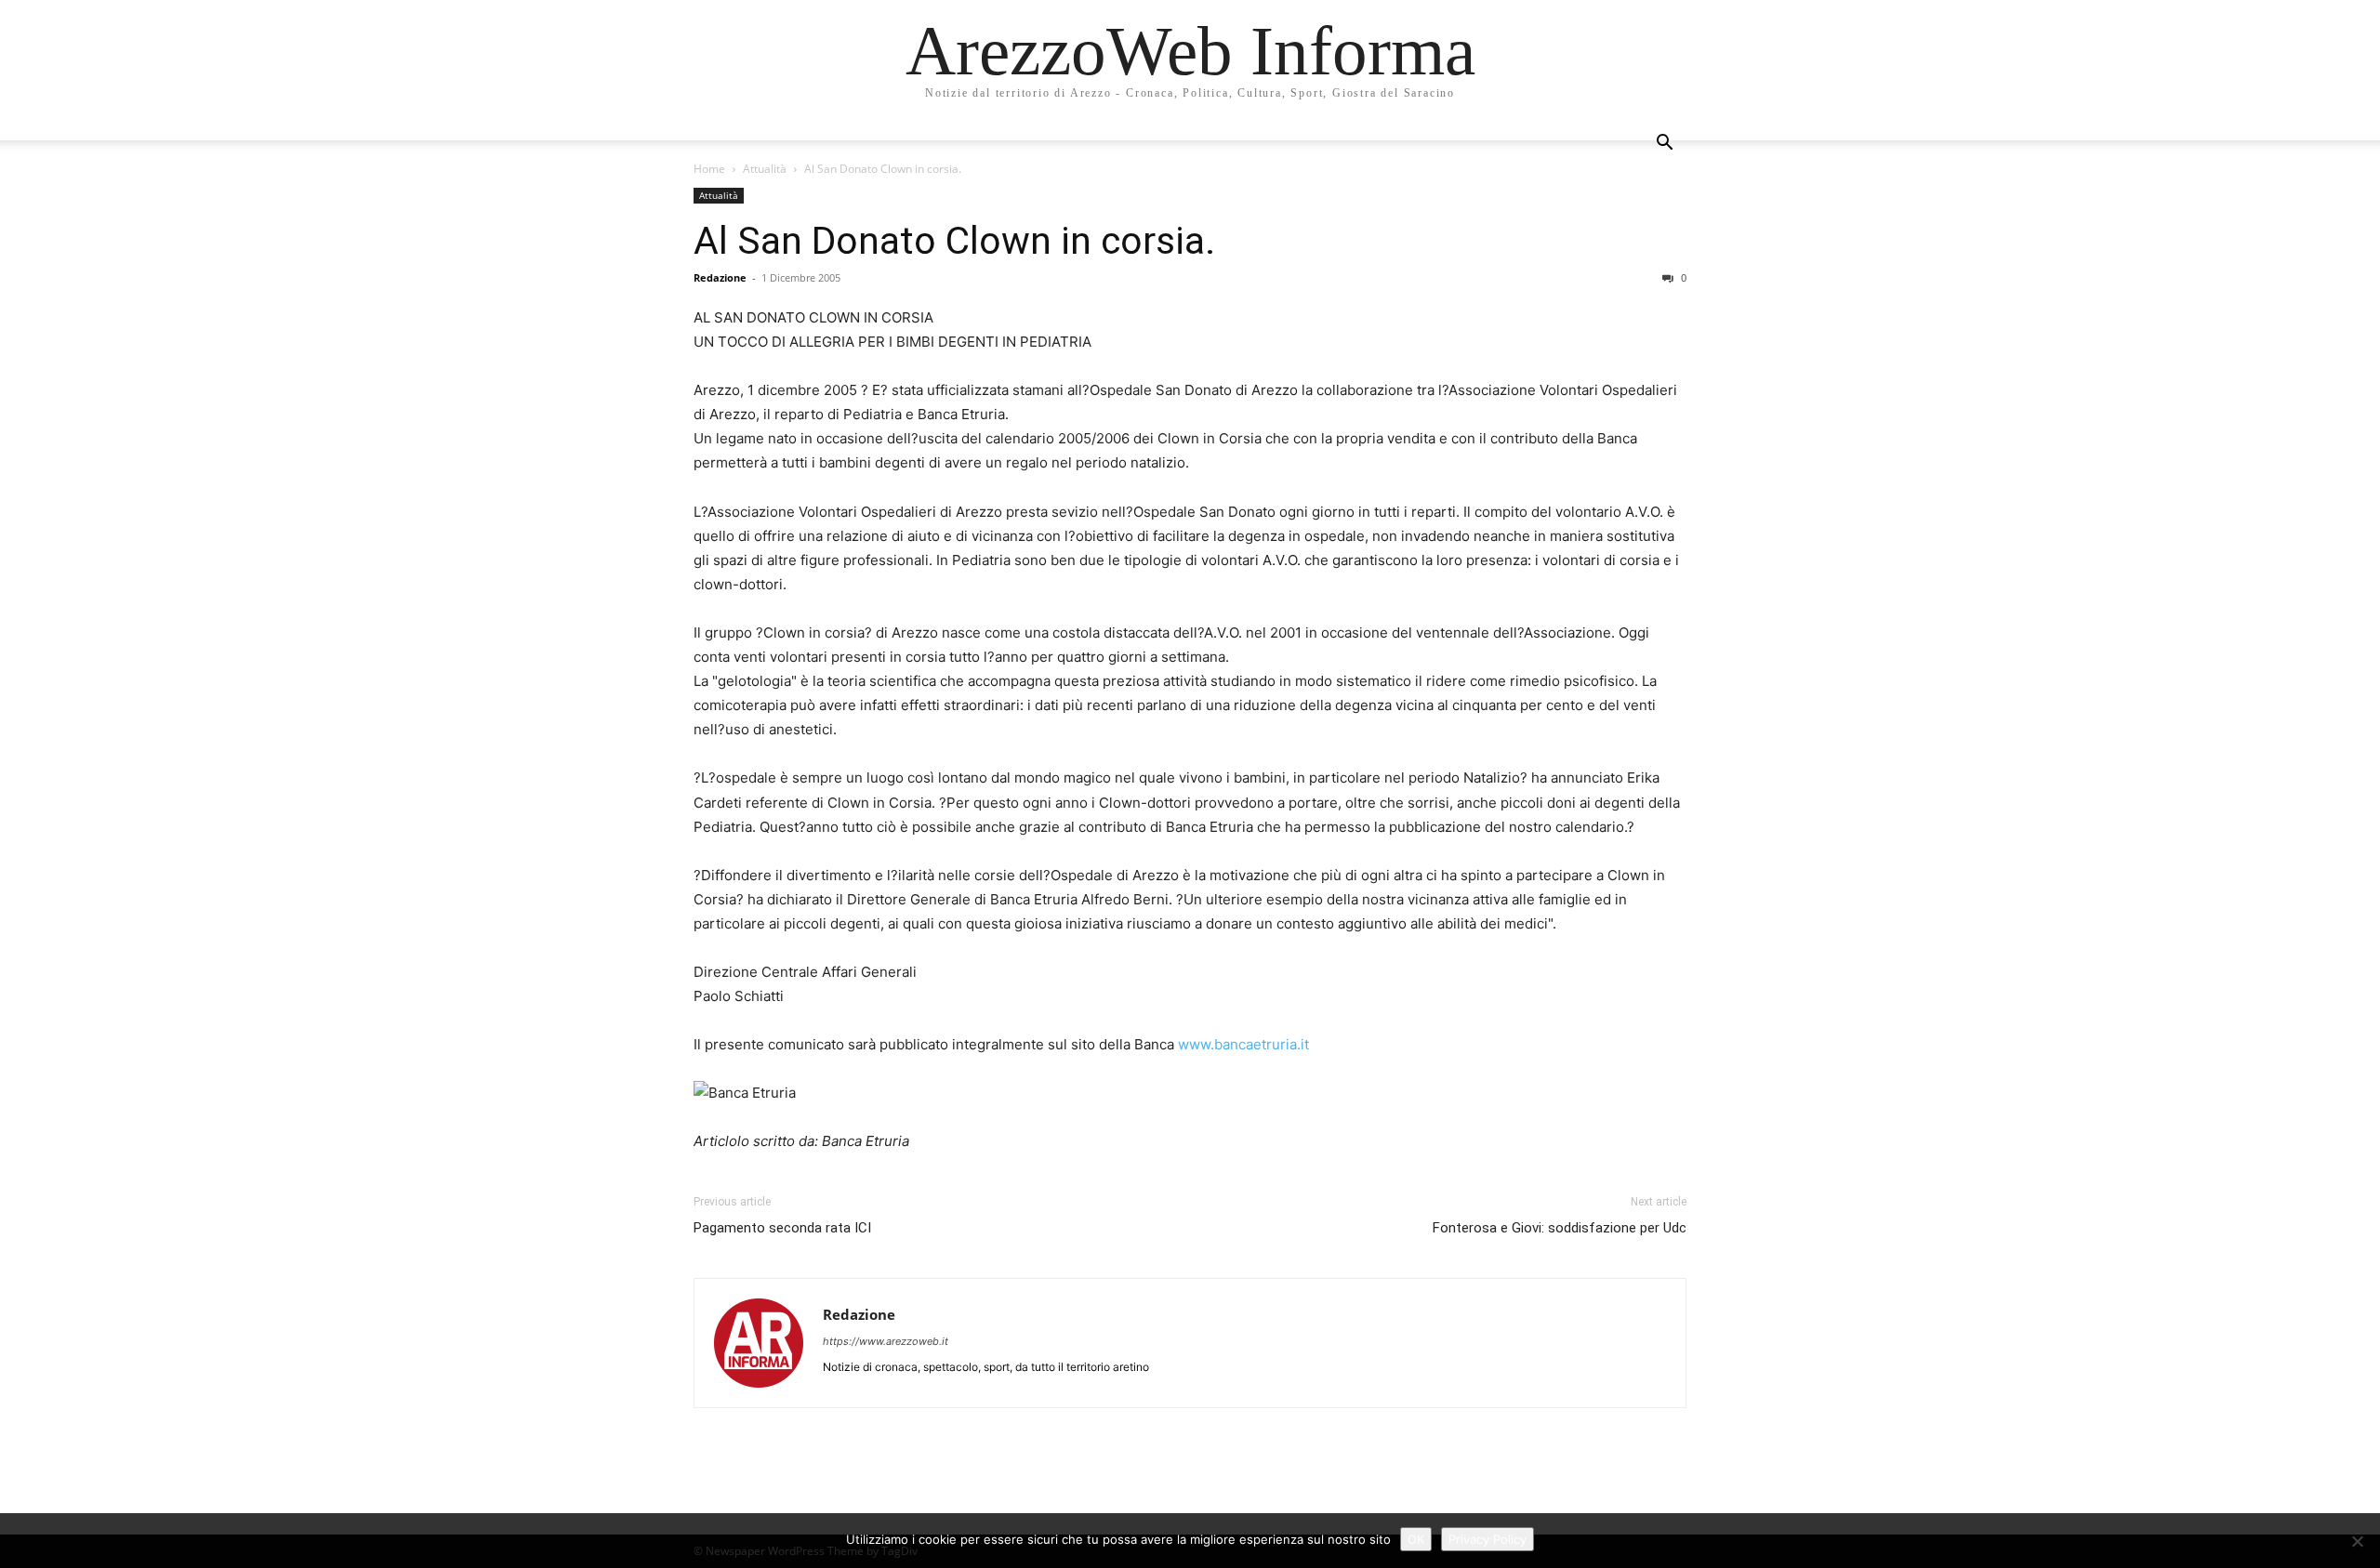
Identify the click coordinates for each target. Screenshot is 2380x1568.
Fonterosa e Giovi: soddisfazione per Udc (1560, 1228)
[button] (1664, 145)
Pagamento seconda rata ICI (782, 1228)
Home (709, 169)
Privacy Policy (1487, 1539)
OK (1416, 1539)
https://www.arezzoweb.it (886, 1341)
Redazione (720, 277)
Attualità (765, 169)
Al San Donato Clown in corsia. (954, 241)
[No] (2357, 1541)
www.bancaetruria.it (1243, 1044)
